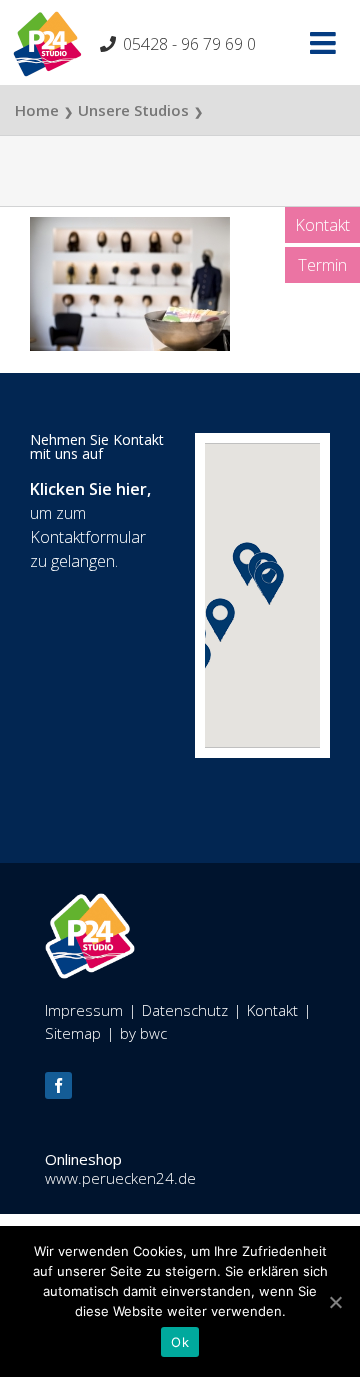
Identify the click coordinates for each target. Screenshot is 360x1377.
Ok (180, 1342)
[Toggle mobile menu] (325, 43)
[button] (269, 583)
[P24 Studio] (90, 904)
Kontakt (322, 225)
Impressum (84, 1010)
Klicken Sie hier (88, 489)
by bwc (143, 1033)
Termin (322, 265)
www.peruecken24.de (120, 1178)
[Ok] (335, 1302)
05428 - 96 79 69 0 (189, 44)
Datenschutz (185, 1010)
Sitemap (73, 1033)
